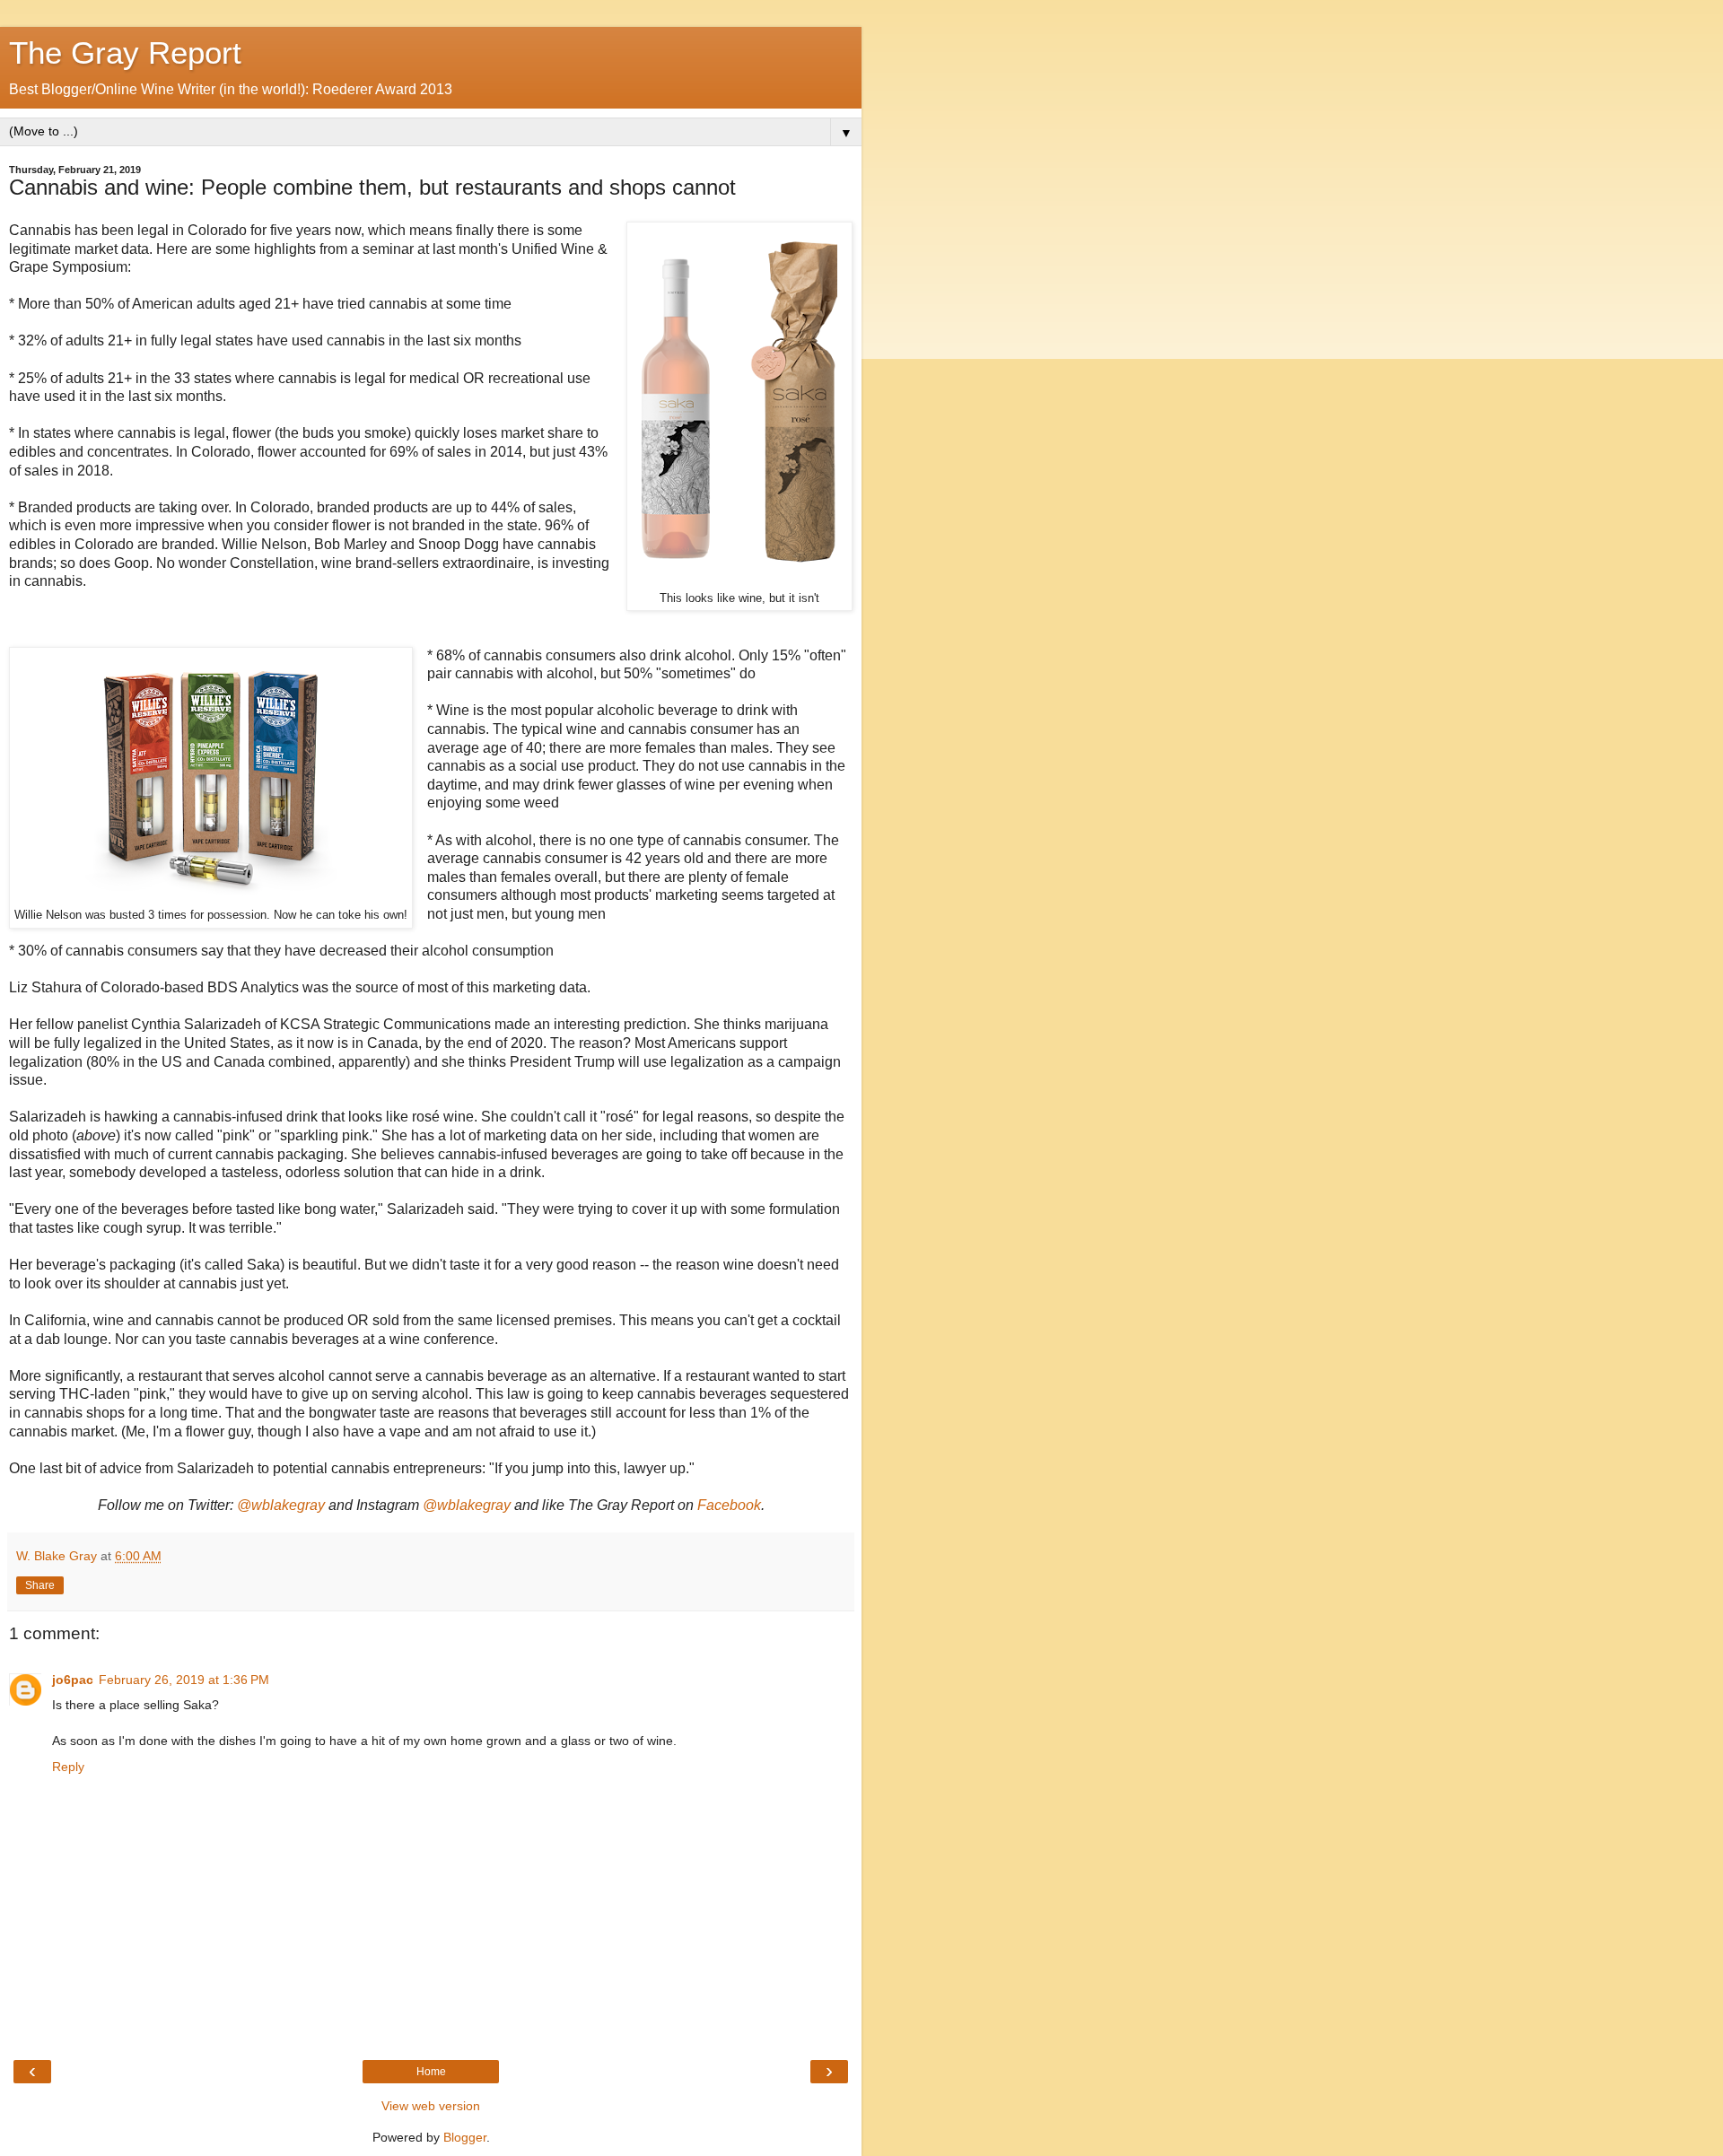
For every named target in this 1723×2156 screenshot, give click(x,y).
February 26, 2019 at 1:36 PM (184, 1680)
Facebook (729, 1505)
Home (431, 2072)
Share (40, 1585)
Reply (68, 1767)
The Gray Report (125, 53)
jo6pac (73, 1680)
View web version (431, 2106)
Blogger (465, 2137)
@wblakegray (281, 1505)
